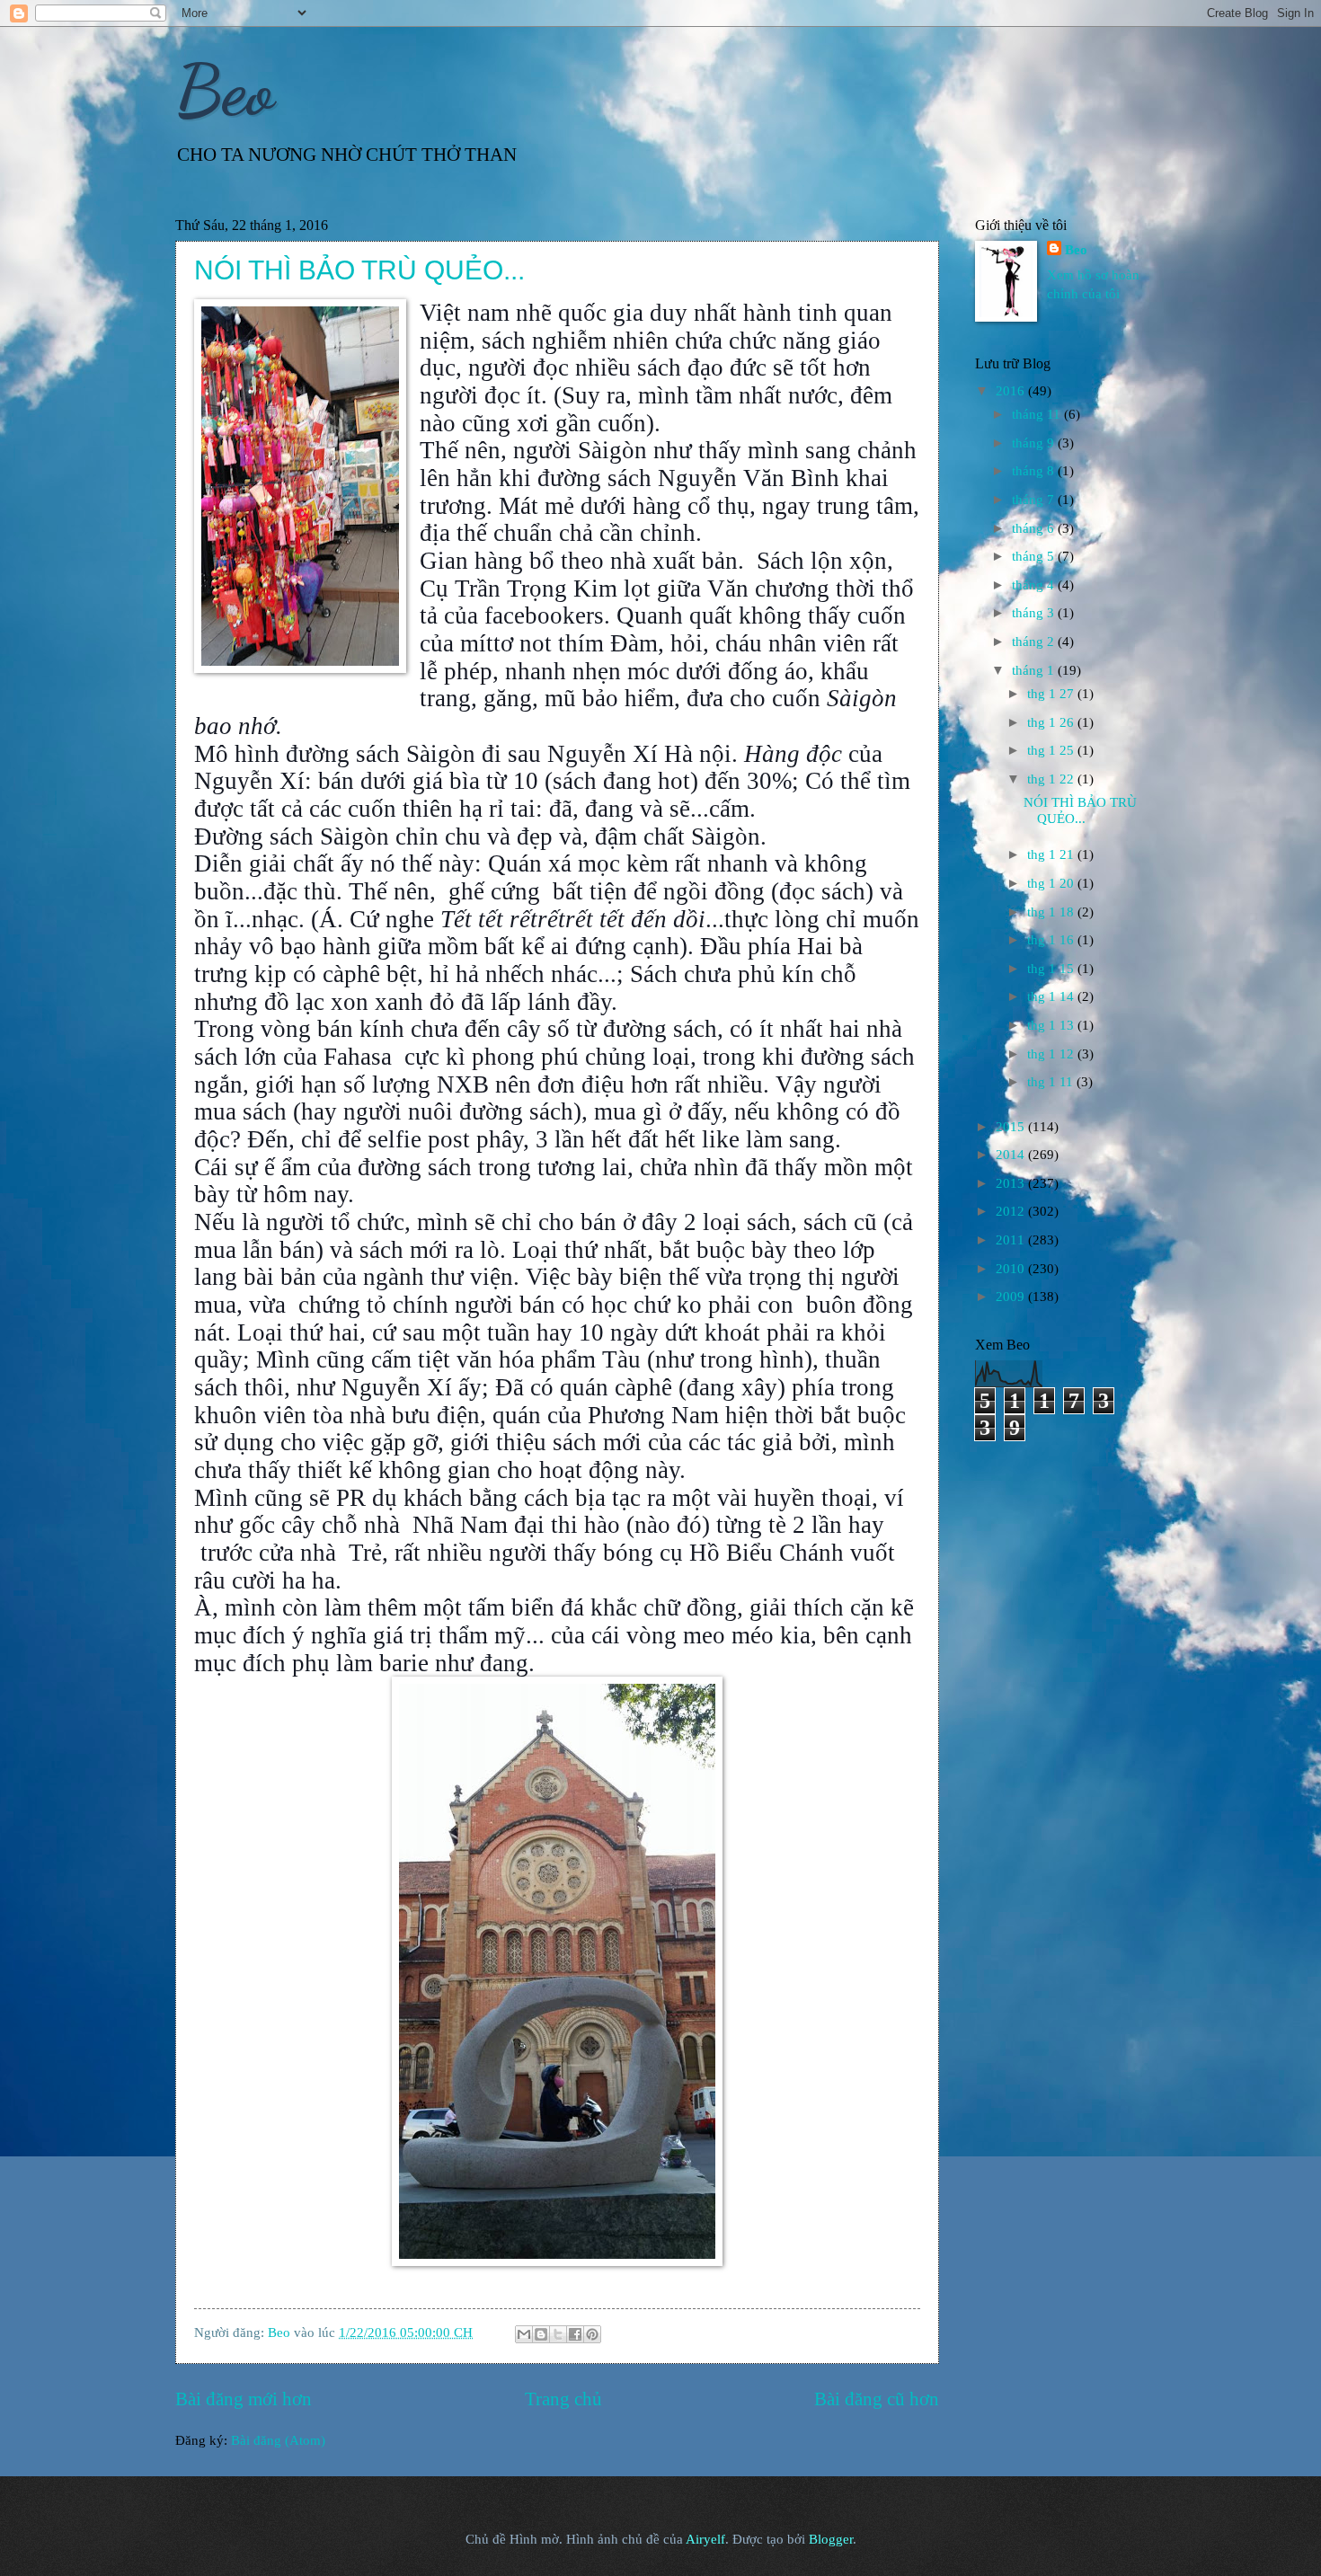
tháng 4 (1035, 585)
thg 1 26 (1052, 722)
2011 (1012, 1240)
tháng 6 (1035, 528)
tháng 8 (1035, 471)
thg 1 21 (1052, 854)
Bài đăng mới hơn (244, 2399)
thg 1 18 (1052, 912)
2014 (1012, 1155)
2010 (1012, 1269)
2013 (1012, 1183)
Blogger (831, 2539)
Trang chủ (563, 2399)
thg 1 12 (1052, 1054)
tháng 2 (1035, 642)
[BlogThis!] (541, 2334)
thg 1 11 (1052, 1082)
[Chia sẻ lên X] (558, 2334)
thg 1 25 (1052, 750)
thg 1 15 (1052, 969)
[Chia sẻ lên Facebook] (575, 2334)
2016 (1012, 391)
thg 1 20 (1052, 883)
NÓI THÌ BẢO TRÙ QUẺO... (359, 270)
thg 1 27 (1052, 694)
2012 (1012, 1211)
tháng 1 (1035, 670)
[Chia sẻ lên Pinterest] (592, 2334)
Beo (225, 90)
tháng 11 (1038, 414)
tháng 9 (1035, 443)
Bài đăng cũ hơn (877, 2399)
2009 (1012, 1297)
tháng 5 (1035, 556)
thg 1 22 (1052, 779)
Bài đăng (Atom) (278, 2440)
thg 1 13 (1052, 1025)
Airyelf (705, 2539)
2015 (1012, 1127)
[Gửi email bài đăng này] (524, 2334)
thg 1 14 (1052, 996)
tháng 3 (1035, 613)
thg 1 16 (1052, 940)
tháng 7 (1035, 500)
